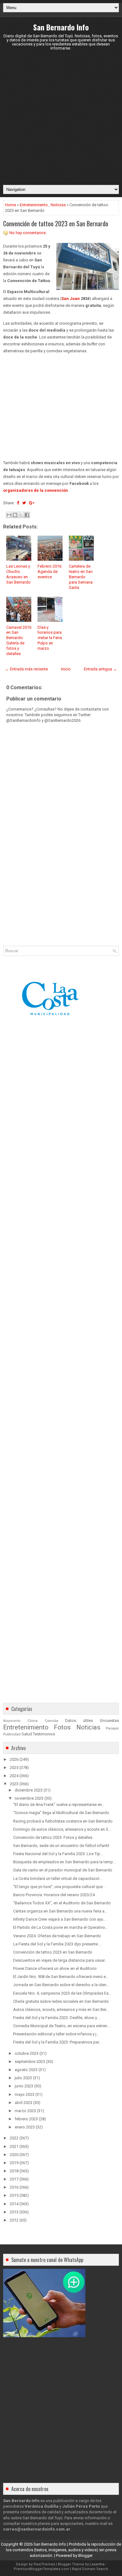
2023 (14, 1784)
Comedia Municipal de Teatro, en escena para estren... (62, 2026)
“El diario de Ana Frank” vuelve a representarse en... (59, 1805)
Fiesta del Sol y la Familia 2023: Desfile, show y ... (57, 2018)
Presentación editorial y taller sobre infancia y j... (56, 2034)
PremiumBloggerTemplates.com (41, 2569)
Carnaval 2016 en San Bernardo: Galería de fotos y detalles (19, 640)
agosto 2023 (26, 2070)
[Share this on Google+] (32, 503)
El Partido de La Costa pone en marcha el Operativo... (61, 1927)
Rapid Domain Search (90, 2569)
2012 (14, 2220)
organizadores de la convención (36, 490)
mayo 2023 (25, 2094)
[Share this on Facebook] (18, 503)
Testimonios (44, 1734)
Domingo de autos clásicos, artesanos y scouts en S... (62, 1829)
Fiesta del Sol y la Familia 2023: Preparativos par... (57, 2042)
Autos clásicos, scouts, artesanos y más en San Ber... (61, 2009)
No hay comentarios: (28, 233)
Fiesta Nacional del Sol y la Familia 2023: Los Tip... (58, 1854)
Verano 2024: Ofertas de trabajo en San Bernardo (57, 1936)
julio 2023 (23, 2078)
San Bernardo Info (61, 27)
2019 (14, 2163)
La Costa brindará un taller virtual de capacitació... (58, 1878)
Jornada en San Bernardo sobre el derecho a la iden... (61, 1985)
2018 (14, 2171)
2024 (14, 1776)
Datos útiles (79, 1721)
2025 (14, 1768)
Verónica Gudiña (42, 2506)
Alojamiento (12, 1721)
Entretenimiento (34, 205)
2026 (14, 1759)
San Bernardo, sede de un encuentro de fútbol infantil (61, 1846)
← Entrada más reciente (26, 669)
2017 (14, 2179)
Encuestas (109, 1721)
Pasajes (112, 1728)
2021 (14, 2146)
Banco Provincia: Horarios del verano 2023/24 (54, 1895)
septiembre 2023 (30, 2062)
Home (10, 205)
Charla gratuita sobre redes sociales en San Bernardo (61, 2001)
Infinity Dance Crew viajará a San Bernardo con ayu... (60, 1919)
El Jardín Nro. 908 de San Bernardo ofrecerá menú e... (61, 1977)
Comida (51, 1721)
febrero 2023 (26, 2119)
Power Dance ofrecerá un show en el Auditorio (55, 1968)
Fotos (62, 1727)
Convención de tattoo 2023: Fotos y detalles (53, 1837)
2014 (14, 2204)
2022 (14, 2138)
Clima (33, 1721)
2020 (14, 2155)
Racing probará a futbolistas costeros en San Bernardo (63, 1821)
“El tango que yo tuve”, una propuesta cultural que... (59, 1887)
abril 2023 (23, 2103)
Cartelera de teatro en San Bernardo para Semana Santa (81, 577)
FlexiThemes (44, 2564)
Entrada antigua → (100, 669)
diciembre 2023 (29, 1790)
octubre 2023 (27, 2053)
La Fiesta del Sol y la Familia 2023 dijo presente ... (57, 1944)
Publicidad (12, 1734)
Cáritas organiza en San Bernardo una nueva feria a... (60, 1911)
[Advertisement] (61, 118)
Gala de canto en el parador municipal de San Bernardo (63, 1870)
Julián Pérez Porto (81, 2506)
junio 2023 (24, 2086)
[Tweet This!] (24, 503)
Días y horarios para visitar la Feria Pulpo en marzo (50, 638)
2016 (14, 2187)
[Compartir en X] (21, 515)
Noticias (58, 205)
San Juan (71, 299)
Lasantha (97, 2564)
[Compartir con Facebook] (27, 515)
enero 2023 (25, 2127)
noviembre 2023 (29, 1798)
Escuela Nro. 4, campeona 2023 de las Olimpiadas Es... (62, 1993)
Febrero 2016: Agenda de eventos (50, 572)
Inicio (66, 669)
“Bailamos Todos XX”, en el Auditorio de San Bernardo (62, 1903)
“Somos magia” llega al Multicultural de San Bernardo (61, 1813)
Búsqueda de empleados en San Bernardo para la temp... (64, 1862)
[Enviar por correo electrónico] (9, 515)
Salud (27, 1734)
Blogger (85, 2555)
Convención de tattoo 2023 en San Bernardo (56, 223)
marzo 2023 (25, 2111)
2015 (14, 2195)
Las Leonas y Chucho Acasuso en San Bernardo (18, 574)
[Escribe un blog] (15, 515)
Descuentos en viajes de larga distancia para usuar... (60, 1960)
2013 (14, 2212)
